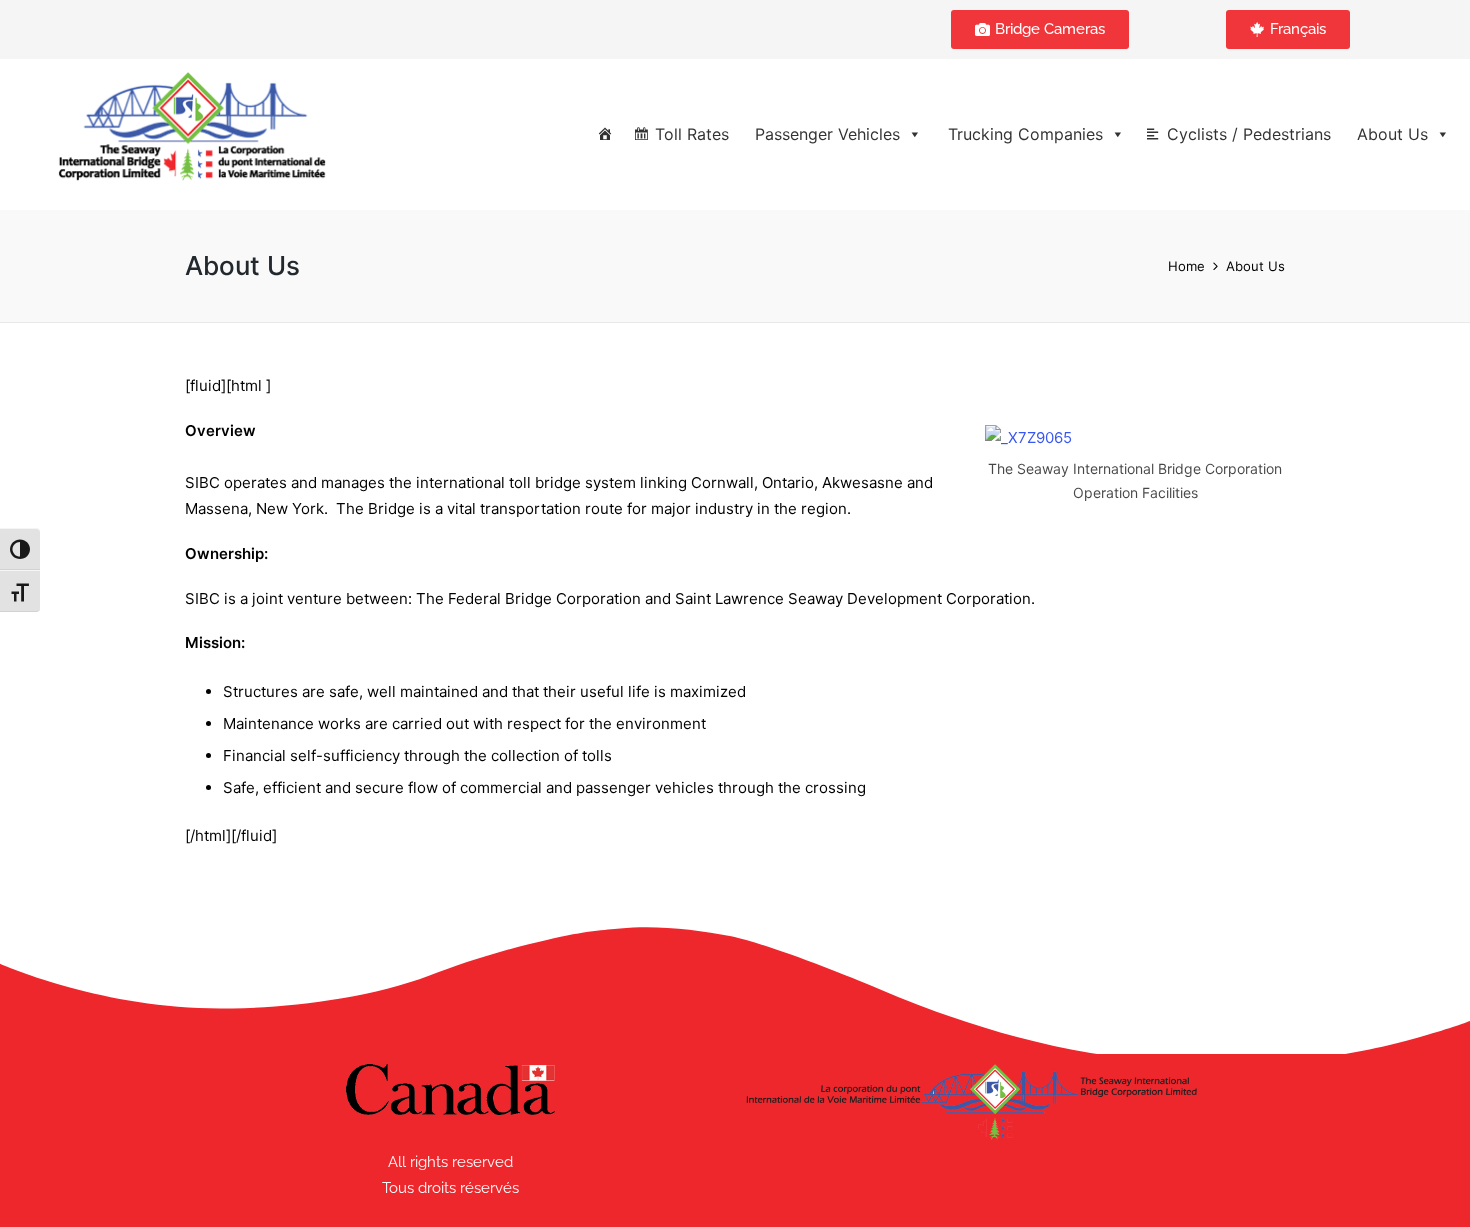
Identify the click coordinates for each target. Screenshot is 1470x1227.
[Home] (605, 134)
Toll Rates (692, 134)
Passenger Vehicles (827, 134)
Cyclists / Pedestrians (1249, 134)
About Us (1392, 134)
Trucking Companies (1025, 134)
